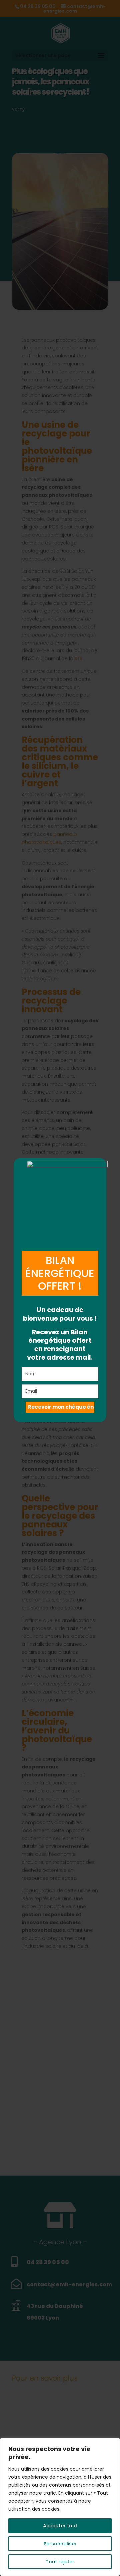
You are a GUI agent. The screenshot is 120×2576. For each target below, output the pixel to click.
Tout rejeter (60, 2562)
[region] (60, 2507)
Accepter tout (60, 2526)
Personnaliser (60, 2544)
